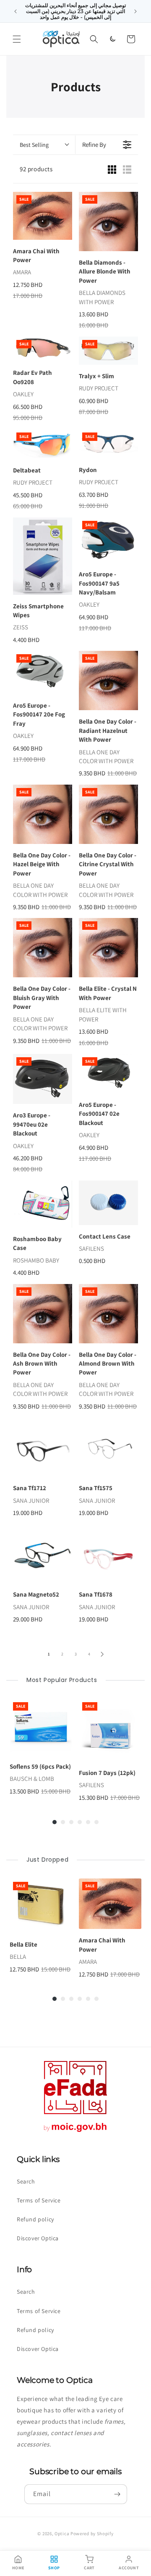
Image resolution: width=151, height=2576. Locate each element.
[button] (17, 39)
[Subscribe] (117, 2494)
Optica (62, 2534)
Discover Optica (38, 2238)
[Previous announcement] (16, 11)
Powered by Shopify (92, 2534)
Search (26, 2181)
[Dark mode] (112, 39)
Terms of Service (39, 2200)
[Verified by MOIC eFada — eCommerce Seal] (75, 2132)
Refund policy (35, 2219)
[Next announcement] (135, 11)
